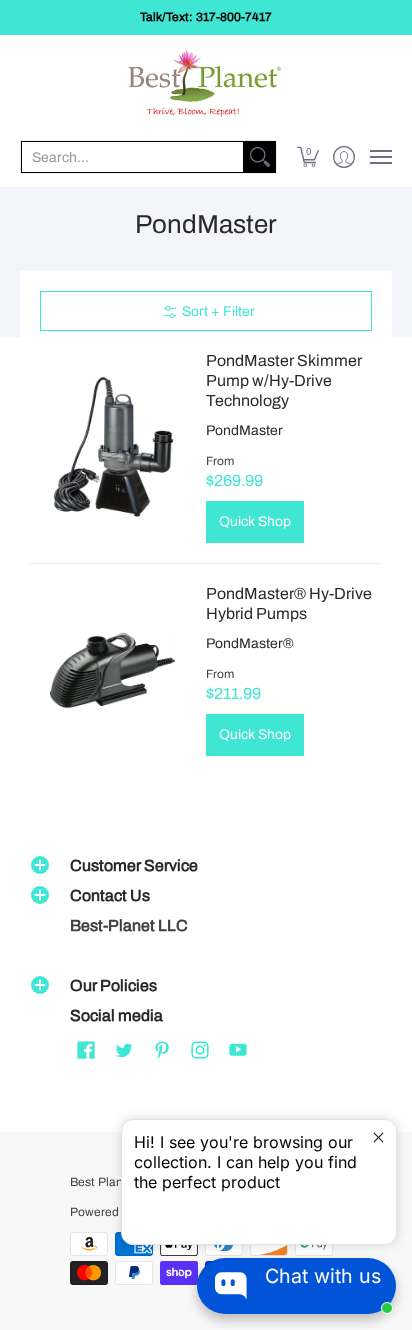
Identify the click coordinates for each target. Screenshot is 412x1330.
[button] (308, 157)
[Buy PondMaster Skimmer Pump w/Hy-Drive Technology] (113, 447)
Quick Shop (255, 521)
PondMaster (244, 430)
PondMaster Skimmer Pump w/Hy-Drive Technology (284, 380)
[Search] (260, 157)
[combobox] (132, 157)
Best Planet (102, 1182)
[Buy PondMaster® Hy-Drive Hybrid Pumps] (113, 670)
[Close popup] (378, 1137)
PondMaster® (250, 643)
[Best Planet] (206, 86)
